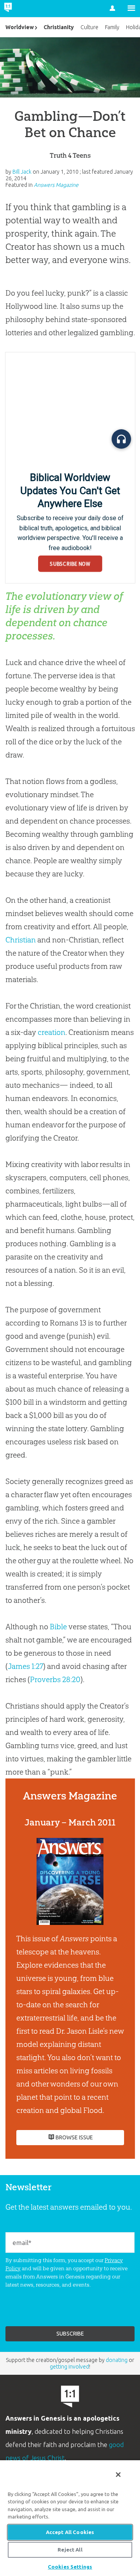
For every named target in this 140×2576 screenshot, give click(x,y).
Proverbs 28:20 (55, 1679)
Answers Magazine (56, 185)
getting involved (69, 2367)
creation (52, 1032)
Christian (21, 940)
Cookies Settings (70, 2567)
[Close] (118, 2475)
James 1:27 (25, 1666)
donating (117, 2360)
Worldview (20, 27)
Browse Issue (74, 2137)
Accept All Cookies (70, 2532)
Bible (58, 1627)
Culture (89, 27)
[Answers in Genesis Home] (24, 9)
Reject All (70, 2550)
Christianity (59, 27)
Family (112, 27)
